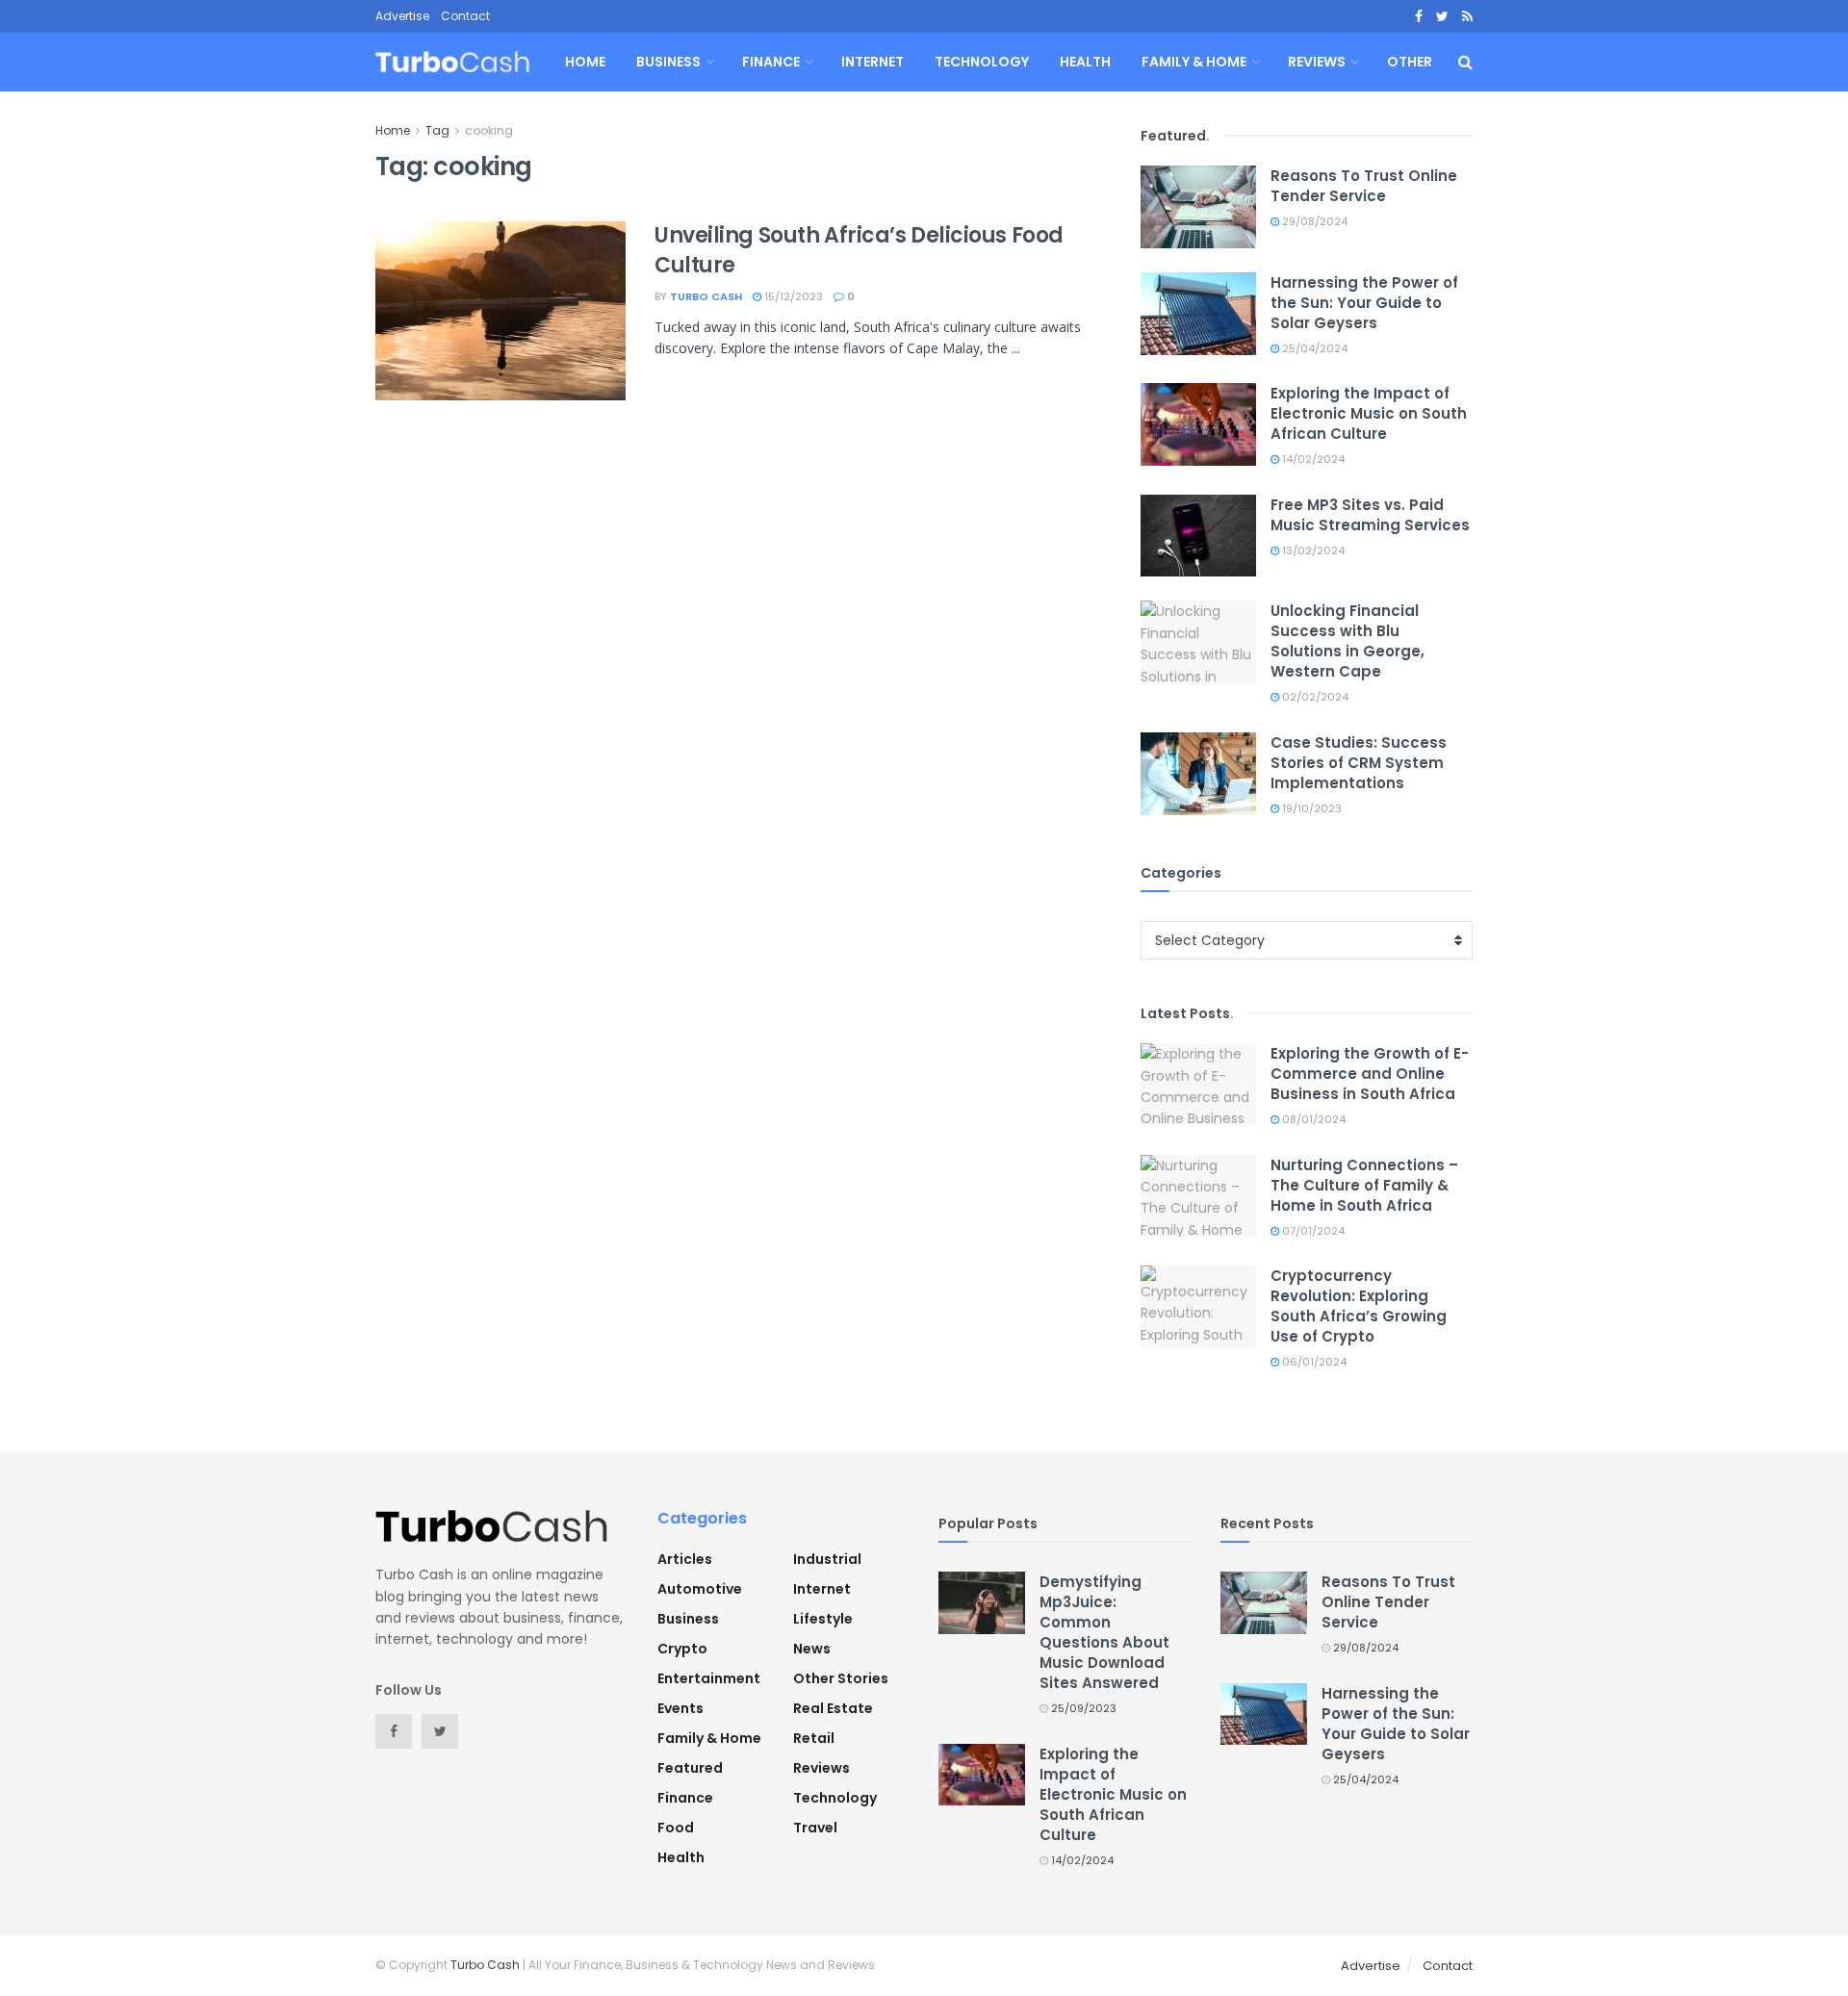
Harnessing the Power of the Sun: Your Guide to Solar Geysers (1364, 303)
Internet (873, 62)
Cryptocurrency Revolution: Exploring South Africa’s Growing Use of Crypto (1359, 1306)
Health (1085, 62)
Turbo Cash (706, 296)
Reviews (1317, 62)
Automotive (700, 1589)
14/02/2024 (1312, 459)
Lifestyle (823, 1619)
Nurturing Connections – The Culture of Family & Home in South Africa (1364, 1185)
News (812, 1649)
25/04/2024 (1313, 348)
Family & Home (1194, 62)
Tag (437, 130)
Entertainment (709, 1678)
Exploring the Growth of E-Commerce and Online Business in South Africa (1370, 1074)
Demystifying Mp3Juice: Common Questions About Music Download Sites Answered (1104, 1632)
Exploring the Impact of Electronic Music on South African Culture (1369, 413)
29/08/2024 (1313, 221)
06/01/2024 (1313, 1362)
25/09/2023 (1082, 1708)
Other (1410, 62)
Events (680, 1708)
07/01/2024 (1312, 1231)
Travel (815, 1828)
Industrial (827, 1559)
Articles (685, 1559)
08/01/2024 (1312, 1119)
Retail (814, 1738)
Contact (465, 16)
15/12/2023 (792, 296)
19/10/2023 (1310, 808)
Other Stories (841, 1678)
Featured (690, 1768)
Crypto (682, 1649)
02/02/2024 (1314, 697)
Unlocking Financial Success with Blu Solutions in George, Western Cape (1347, 641)
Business (668, 62)
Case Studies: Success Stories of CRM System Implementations (1359, 763)
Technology (982, 62)
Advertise (402, 16)
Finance (771, 62)
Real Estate (833, 1708)
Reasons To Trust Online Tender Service (1364, 186)
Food (676, 1828)
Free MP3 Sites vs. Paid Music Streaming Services (1370, 515)
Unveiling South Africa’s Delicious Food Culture (859, 250)
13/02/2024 (1312, 550)
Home (585, 62)
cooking (489, 130)
